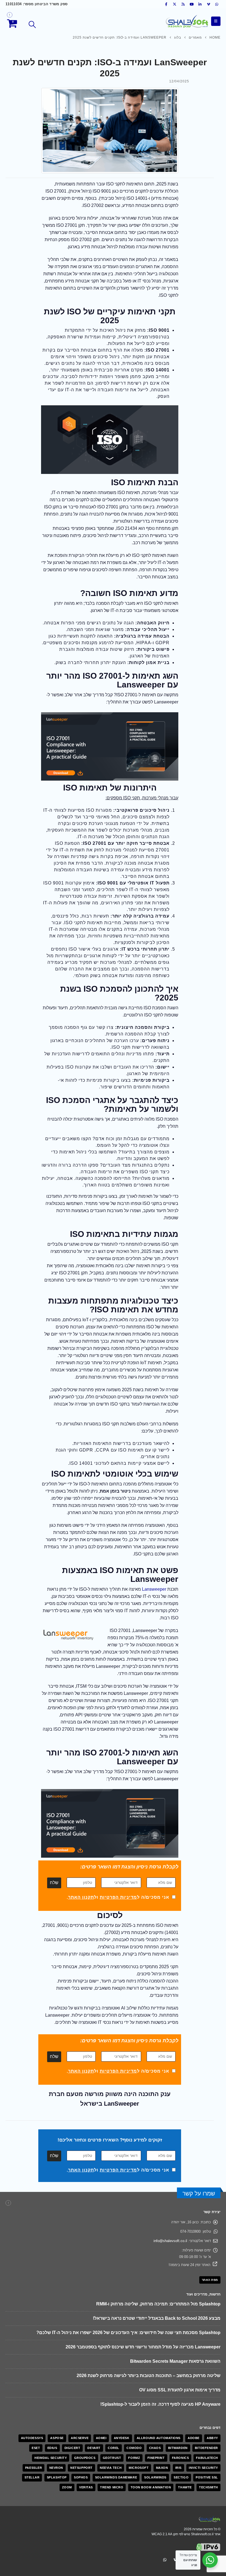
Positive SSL (207, 2420)
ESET (36, 2391)
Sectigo (181, 2420)
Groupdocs (85, 2400)
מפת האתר (210, 2280)
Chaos (155, 2391)
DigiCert (72, 2391)
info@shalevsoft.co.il (170, 2241)
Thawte (185, 2430)
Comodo (134, 2391)
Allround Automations (159, 2381)
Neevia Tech (111, 2410)
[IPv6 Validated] (208, 2489)
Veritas (86, 2430)
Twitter (206, 2502)
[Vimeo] (209, 4)
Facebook (216, 2502)
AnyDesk (122, 2381)
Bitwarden (178, 2391)
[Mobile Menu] (216, 21)
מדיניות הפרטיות (118, 1897)
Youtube (195, 2502)
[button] (32, 25)
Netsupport (81, 2410)
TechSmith (208, 2430)
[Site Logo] (187, 21)
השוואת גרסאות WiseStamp (192, 2318)
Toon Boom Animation (151, 2430)
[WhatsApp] (217, 4)
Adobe (194, 2381)
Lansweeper (154, 1589)
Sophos (81, 2420)
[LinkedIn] (200, 4)
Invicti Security (203, 2410)
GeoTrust (112, 2400)
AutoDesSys (32, 2381)
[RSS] (183, 4)
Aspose (57, 2381)
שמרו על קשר (199, 2193)
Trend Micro (112, 2430)
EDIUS (52, 2391)
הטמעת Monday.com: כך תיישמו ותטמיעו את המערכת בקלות (160, 2333)
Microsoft (139, 2410)
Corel (114, 2391)
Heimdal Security (51, 2400)
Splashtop (57, 2420)
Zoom (67, 2430)
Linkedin (185, 2502)
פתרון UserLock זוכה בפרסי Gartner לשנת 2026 (173, 2347)
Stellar (32, 2420)
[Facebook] (166, 4)
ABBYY (212, 2381)
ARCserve (80, 2381)
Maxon (162, 2410)
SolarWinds (155, 2420)
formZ (134, 2400)
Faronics (180, 2400)
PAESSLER (33, 2410)
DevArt (94, 2391)
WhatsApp (165, 2502)
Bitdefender (206, 2391)
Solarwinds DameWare (116, 2420)
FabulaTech (207, 2400)
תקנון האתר (81, 1897)
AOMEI (101, 2381)
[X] (175, 4)
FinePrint (156, 2400)
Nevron (56, 2410)
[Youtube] (192, 4)
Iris (178, 2410)
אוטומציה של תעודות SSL (195, 2304)
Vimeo (175, 2502)
